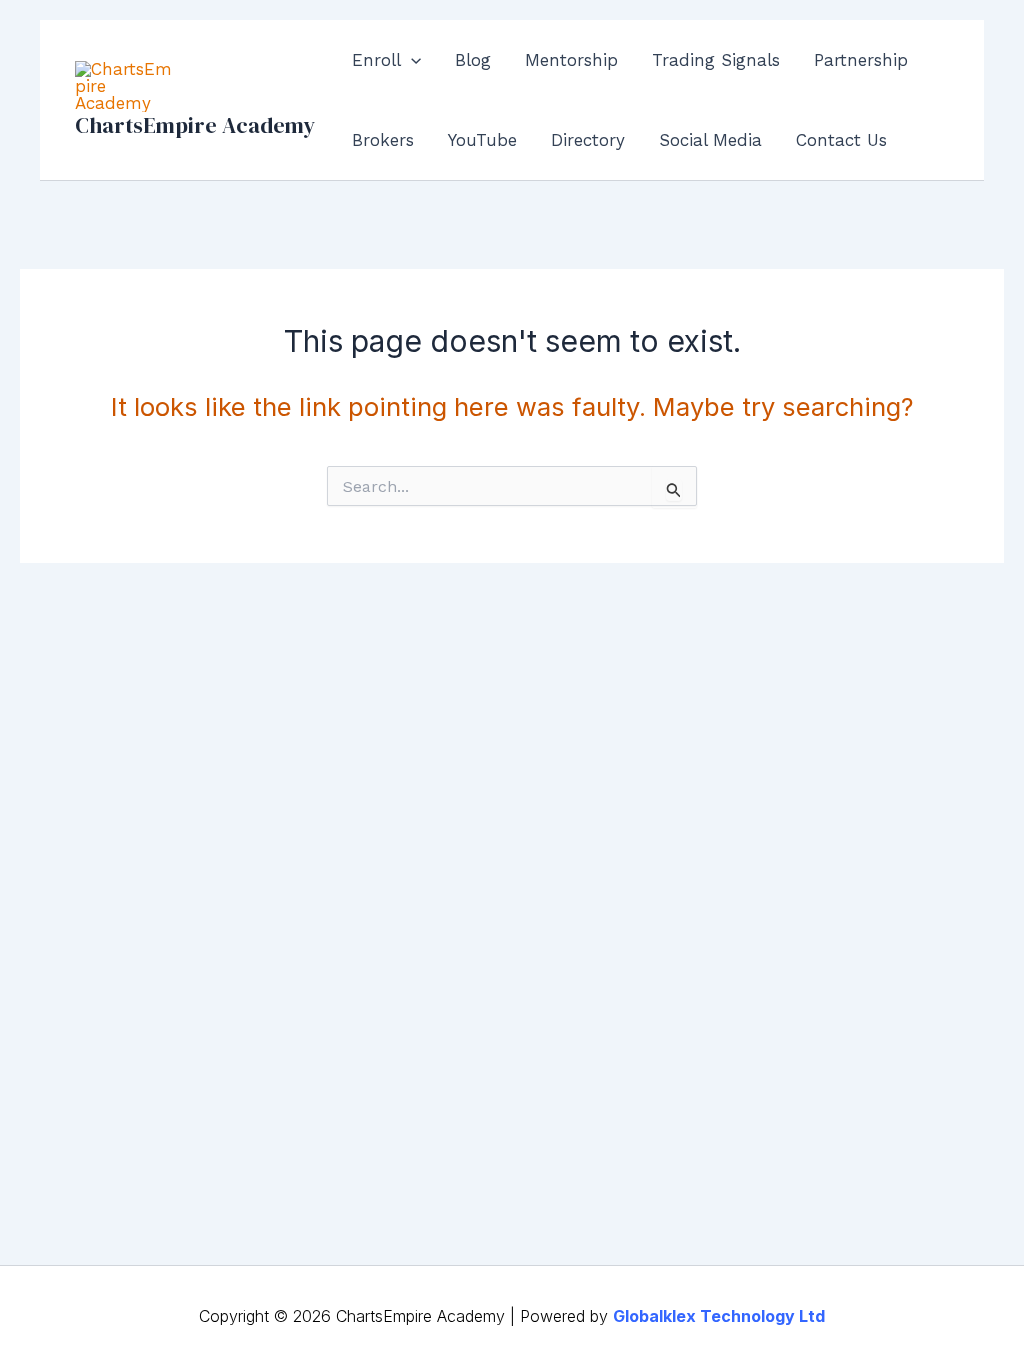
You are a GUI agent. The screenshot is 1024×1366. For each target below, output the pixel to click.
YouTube (482, 140)
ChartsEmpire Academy (195, 125)
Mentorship (571, 60)
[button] (411, 60)
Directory (588, 140)
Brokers (383, 140)
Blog (473, 60)
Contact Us (841, 140)
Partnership (861, 60)
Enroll (376, 60)
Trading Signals (716, 60)
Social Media (710, 140)
